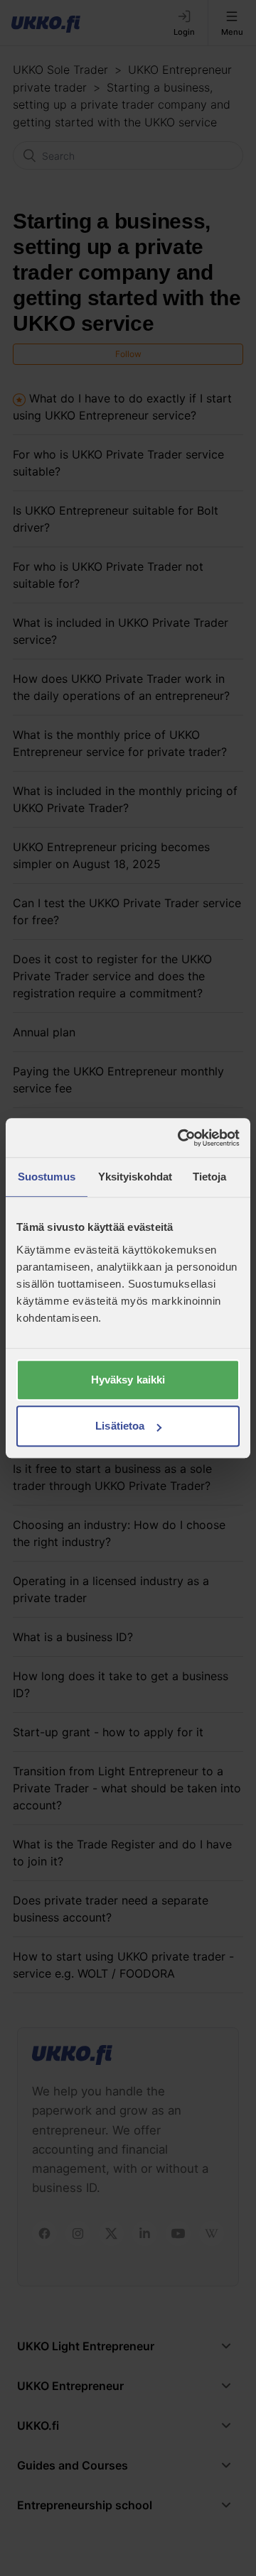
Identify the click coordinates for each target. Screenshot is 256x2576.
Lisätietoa (120, 1426)
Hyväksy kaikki (128, 1380)
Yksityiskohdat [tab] (134, 1177)
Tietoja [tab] (210, 1177)
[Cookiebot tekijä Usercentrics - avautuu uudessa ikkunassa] (181, 1138)
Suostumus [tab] (47, 1177)
